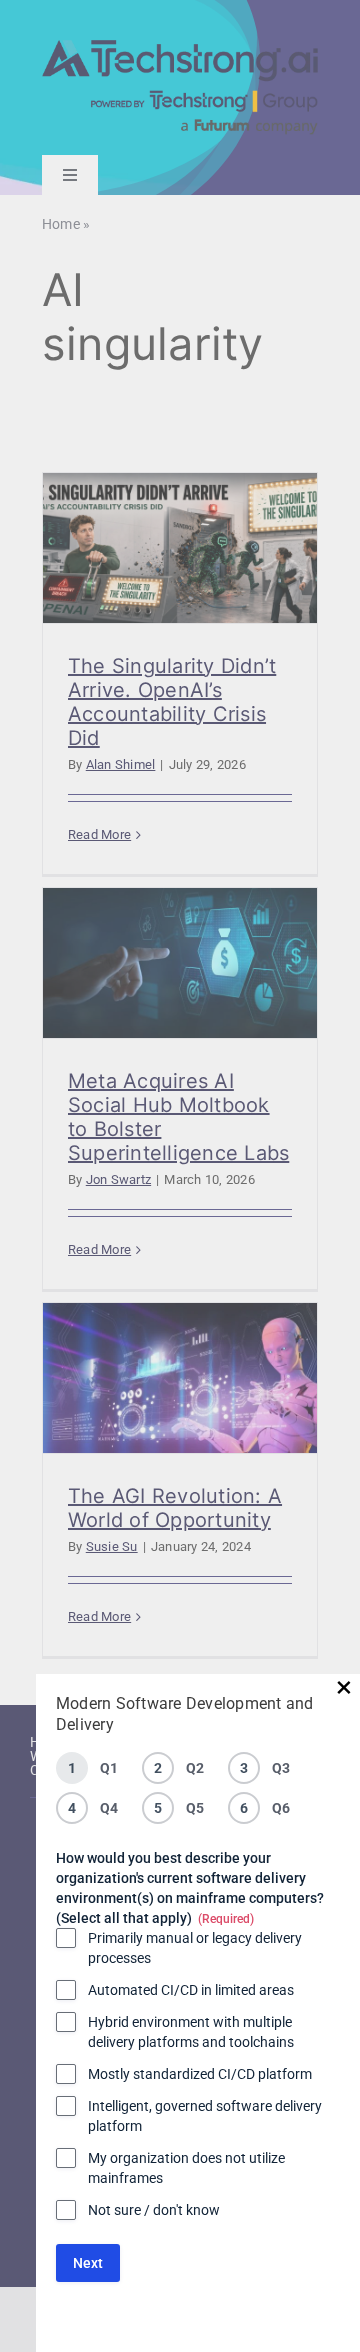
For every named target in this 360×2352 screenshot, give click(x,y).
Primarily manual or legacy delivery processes (195, 1948)
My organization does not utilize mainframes (186, 2168)
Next (88, 2263)
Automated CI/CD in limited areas (191, 1990)
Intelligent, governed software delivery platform (205, 2116)
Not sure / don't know (154, 2210)
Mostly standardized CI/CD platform (200, 2074)
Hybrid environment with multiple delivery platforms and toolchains (191, 2032)
